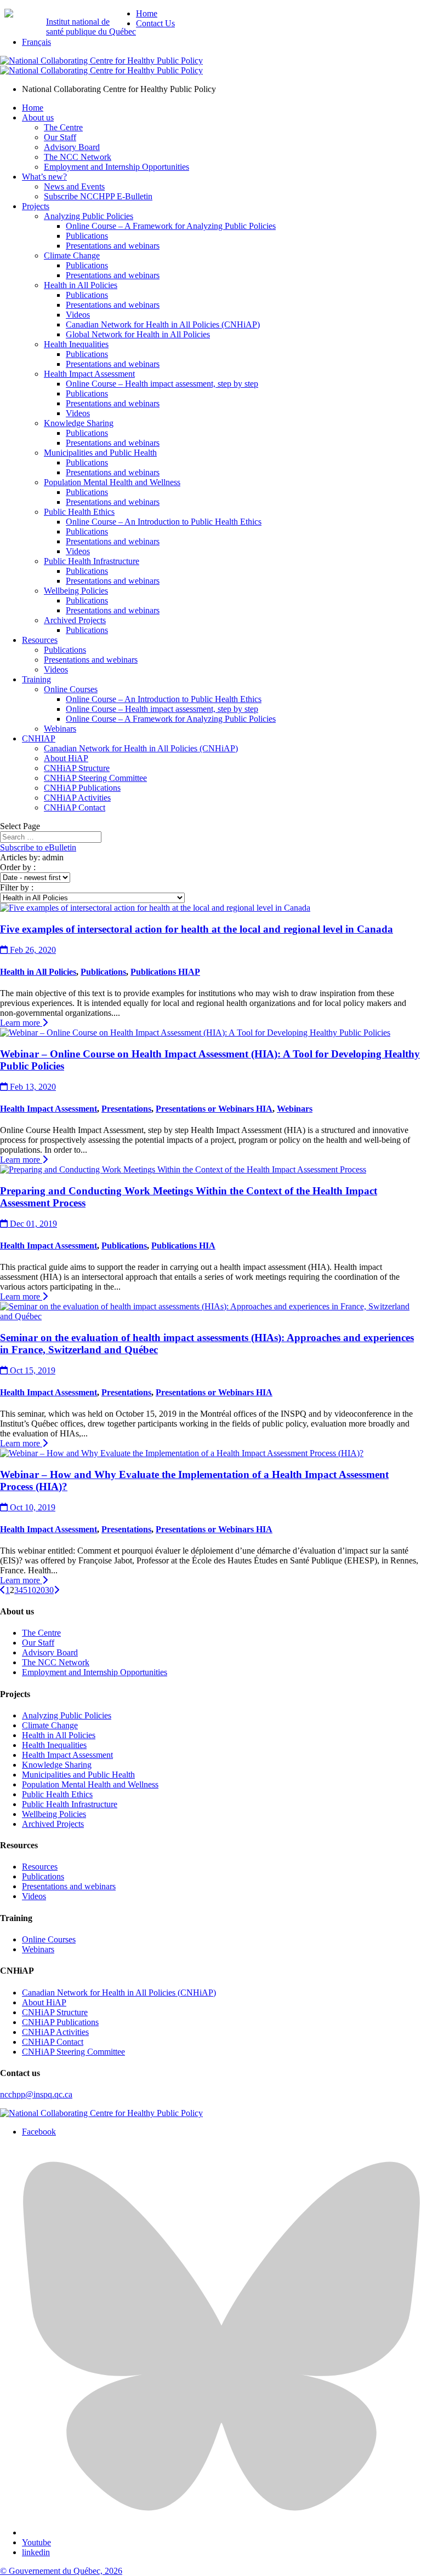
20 (41, 1590)
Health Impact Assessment (89, 374)
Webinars (60, 729)
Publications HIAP (165, 972)
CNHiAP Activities (77, 798)
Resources (40, 640)
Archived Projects (75, 620)
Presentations (126, 1109)
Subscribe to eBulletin (38, 847)
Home (147, 13)
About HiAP (66, 758)
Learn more (21, 1023)
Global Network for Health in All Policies (138, 334)
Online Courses (71, 689)
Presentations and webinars (113, 246)
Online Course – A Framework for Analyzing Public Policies (171, 226)
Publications (87, 236)
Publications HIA (183, 1246)
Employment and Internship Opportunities (116, 167)
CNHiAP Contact (75, 807)
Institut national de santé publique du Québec (91, 27)
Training (36, 679)
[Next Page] (56, 1590)
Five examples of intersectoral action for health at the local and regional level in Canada (197, 929)
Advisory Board (72, 147)
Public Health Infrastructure (92, 561)
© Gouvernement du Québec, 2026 (61, 2571)
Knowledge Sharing (79, 423)
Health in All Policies (81, 285)
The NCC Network (78, 157)
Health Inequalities (76, 344)
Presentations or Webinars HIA (214, 1109)
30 (49, 1590)
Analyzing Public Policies (89, 216)
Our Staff (60, 137)
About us (38, 117)
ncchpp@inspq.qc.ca (36, 2094)
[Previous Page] (3, 1590)
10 (32, 1590)
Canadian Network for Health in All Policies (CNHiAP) (163, 324)
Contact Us (155, 23)
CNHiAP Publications (82, 788)
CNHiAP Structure (77, 768)
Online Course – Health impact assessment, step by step (162, 384)
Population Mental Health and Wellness (112, 482)
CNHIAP (39, 738)
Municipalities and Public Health (100, 453)
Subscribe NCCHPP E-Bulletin (98, 196)
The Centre (63, 127)
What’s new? (44, 177)
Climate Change (72, 255)
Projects (36, 206)
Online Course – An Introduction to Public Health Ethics (164, 522)
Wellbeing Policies (76, 591)
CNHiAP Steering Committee (95, 778)
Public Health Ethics (79, 512)
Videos (78, 315)
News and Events (74, 186)
